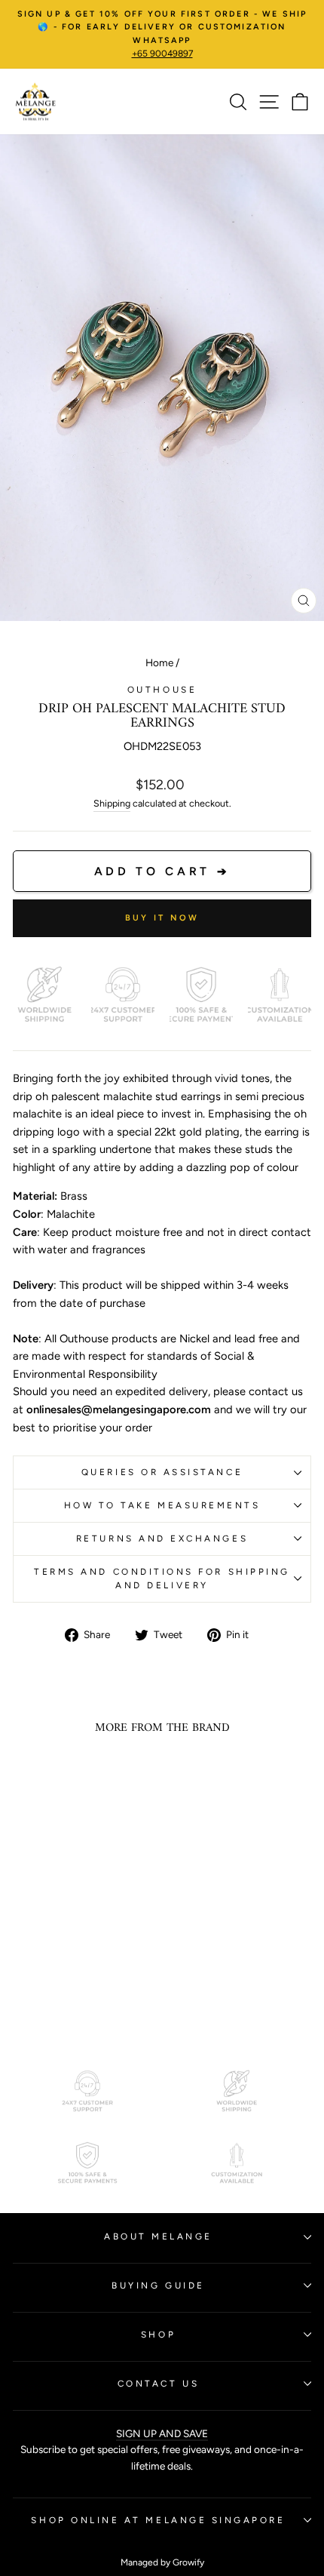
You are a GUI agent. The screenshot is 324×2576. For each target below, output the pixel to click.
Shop (158, 2335)
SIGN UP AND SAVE (162, 2433)
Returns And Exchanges (162, 1539)
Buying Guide (158, 2286)
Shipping (112, 803)
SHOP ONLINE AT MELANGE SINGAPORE (158, 2520)
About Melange (158, 2236)
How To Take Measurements (162, 1505)
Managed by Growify (162, 2562)
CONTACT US (158, 2384)
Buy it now (162, 918)
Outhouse (162, 690)
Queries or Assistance (162, 1472)
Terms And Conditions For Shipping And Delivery (162, 1579)
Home (159, 662)
